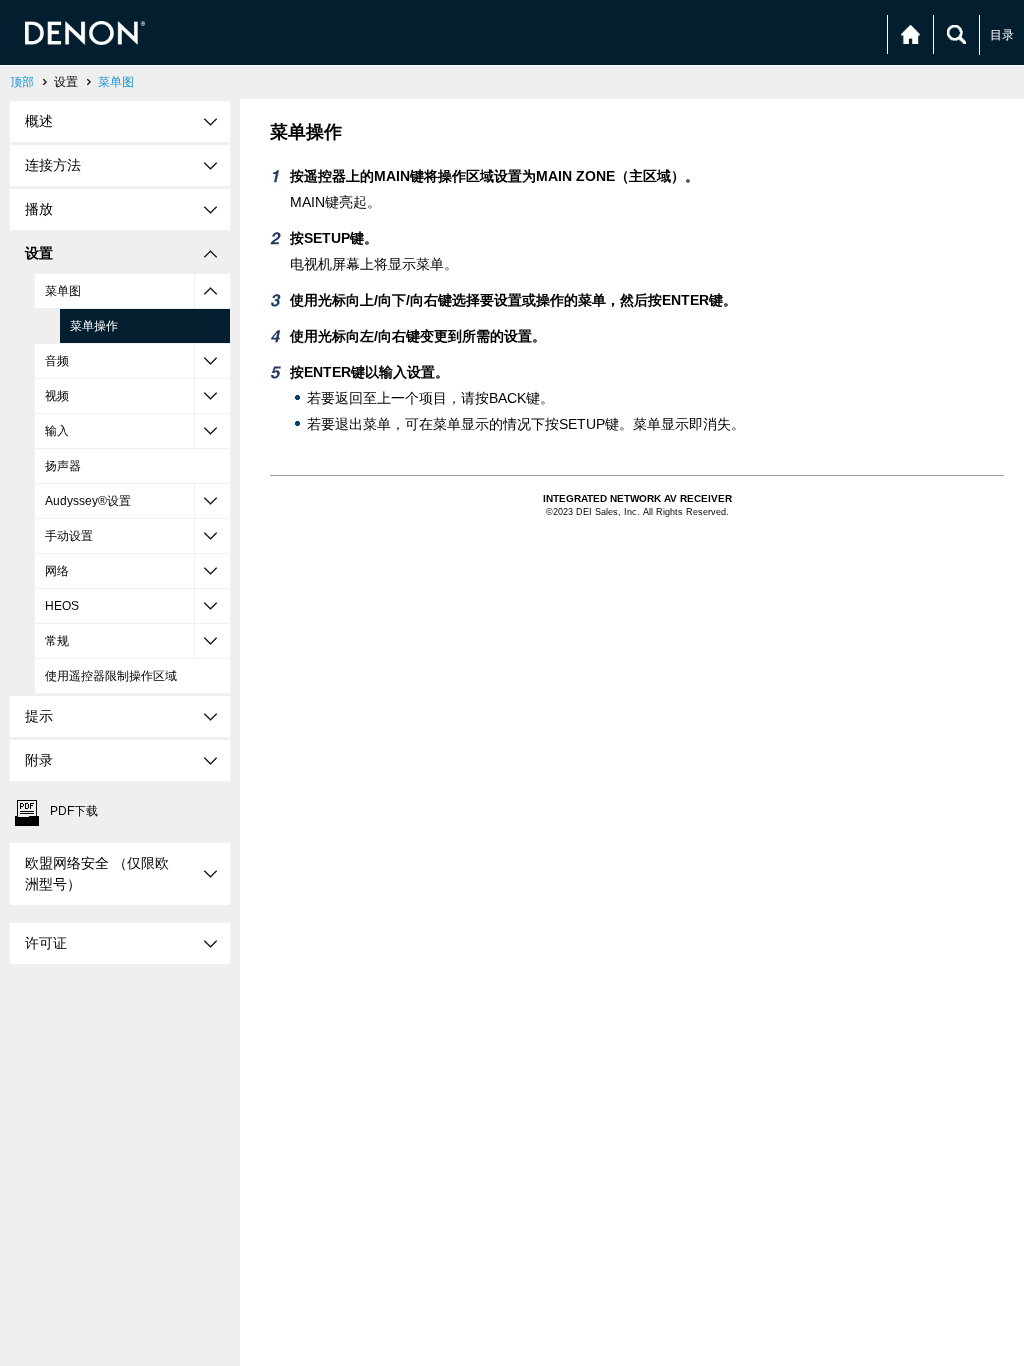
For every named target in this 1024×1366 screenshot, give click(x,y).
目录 (1002, 35)
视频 (57, 396)
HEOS (62, 606)
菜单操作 (94, 326)
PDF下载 (74, 811)
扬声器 (63, 466)
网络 (57, 571)
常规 (57, 641)
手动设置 (69, 536)
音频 (57, 361)
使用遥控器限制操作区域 (111, 676)
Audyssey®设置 (88, 501)
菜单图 (116, 82)
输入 (57, 431)
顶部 (22, 82)
